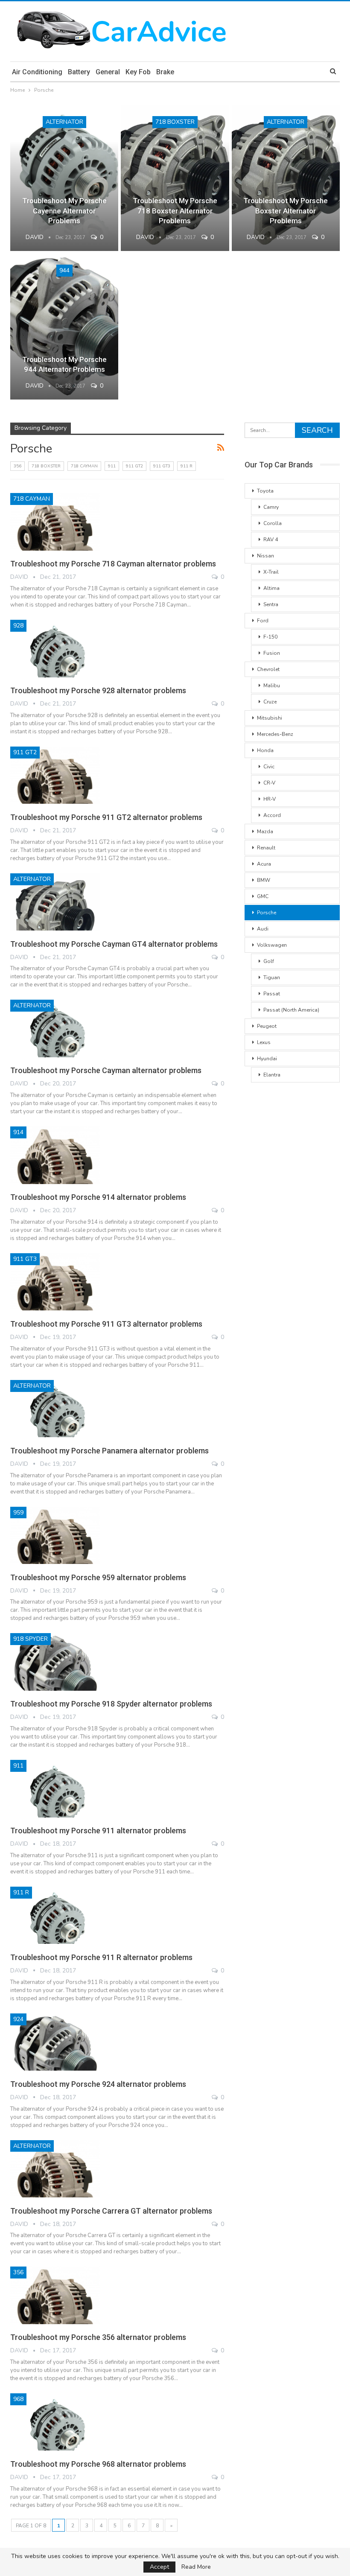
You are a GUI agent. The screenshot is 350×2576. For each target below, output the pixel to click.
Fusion (272, 653)
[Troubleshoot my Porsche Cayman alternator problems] (55, 1028)
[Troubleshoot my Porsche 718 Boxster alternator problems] (175, 178)
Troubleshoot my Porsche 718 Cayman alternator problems (113, 564)
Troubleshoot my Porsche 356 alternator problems (98, 2337)
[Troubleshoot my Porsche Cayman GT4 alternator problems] (55, 902)
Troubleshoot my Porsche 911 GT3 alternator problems (106, 1324)
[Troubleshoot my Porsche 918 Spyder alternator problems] (55, 1662)
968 (18, 2399)
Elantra (272, 1075)
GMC (263, 896)
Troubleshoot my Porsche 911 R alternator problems (101, 1957)
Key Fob (138, 72)
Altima (271, 588)
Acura (264, 864)
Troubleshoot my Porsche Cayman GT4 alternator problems (114, 944)
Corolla (273, 523)
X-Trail (271, 572)
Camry (271, 507)
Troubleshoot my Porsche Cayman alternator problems (106, 1070)
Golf (269, 961)
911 (112, 466)
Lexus (264, 1042)
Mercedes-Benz (275, 734)
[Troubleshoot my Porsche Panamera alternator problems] (55, 1409)
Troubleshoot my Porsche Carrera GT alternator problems (111, 2211)
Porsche (267, 913)
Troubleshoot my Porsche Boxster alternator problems (286, 211)
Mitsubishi (270, 718)
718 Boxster (175, 122)
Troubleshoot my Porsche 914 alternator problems (98, 1197)
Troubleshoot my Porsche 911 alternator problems (98, 1831)
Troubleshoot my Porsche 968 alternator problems (98, 2464)
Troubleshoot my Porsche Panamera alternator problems (109, 1451)
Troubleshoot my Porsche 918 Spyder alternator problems (111, 1704)
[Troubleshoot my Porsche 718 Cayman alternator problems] (55, 522)
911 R (187, 466)
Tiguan (272, 977)
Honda (265, 750)
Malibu (272, 686)
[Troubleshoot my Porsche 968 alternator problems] (55, 2422)
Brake (165, 72)
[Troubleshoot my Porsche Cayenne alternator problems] (64, 178)
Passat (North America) (291, 1010)
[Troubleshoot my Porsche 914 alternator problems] (55, 1155)
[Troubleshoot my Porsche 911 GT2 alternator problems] (55, 775)
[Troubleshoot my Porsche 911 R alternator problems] (55, 1915)
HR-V (270, 799)
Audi (263, 929)
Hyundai (267, 1059)
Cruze (270, 702)
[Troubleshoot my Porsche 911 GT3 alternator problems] (55, 1282)
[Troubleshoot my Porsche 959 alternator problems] (55, 1535)
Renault (266, 848)
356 (17, 466)
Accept (159, 2567)
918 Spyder (31, 1639)
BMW (264, 880)
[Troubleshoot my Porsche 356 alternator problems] (55, 2295)
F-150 (270, 637)
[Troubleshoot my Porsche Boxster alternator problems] (286, 178)
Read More (196, 2567)
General (108, 72)
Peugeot (267, 1026)
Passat (272, 994)
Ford (263, 621)
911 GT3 (162, 466)
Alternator (64, 122)
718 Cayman (84, 466)
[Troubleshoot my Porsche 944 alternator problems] (64, 327)
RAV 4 (271, 540)
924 (18, 2019)
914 (18, 1132)
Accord (272, 815)
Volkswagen (272, 945)
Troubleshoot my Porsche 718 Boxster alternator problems (175, 211)
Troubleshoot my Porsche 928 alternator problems (98, 690)
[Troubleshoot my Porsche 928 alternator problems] (55, 648)
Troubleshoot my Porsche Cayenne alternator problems (64, 211)
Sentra (271, 604)
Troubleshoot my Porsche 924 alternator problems (98, 2084)
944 (64, 270)
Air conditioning (37, 72)
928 (18, 626)
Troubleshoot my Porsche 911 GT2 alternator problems (106, 817)
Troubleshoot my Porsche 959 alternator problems (98, 1577)
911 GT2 (134, 466)
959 (18, 1513)
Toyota (265, 491)
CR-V (269, 783)
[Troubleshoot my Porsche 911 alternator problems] (55, 1788)
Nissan (265, 556)
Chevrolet (268, 669)
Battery (79, 72)
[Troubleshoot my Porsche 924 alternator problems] (55, 2042)
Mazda (265, 831)
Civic (269, 767)
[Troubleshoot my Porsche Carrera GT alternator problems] (55, 2169)
